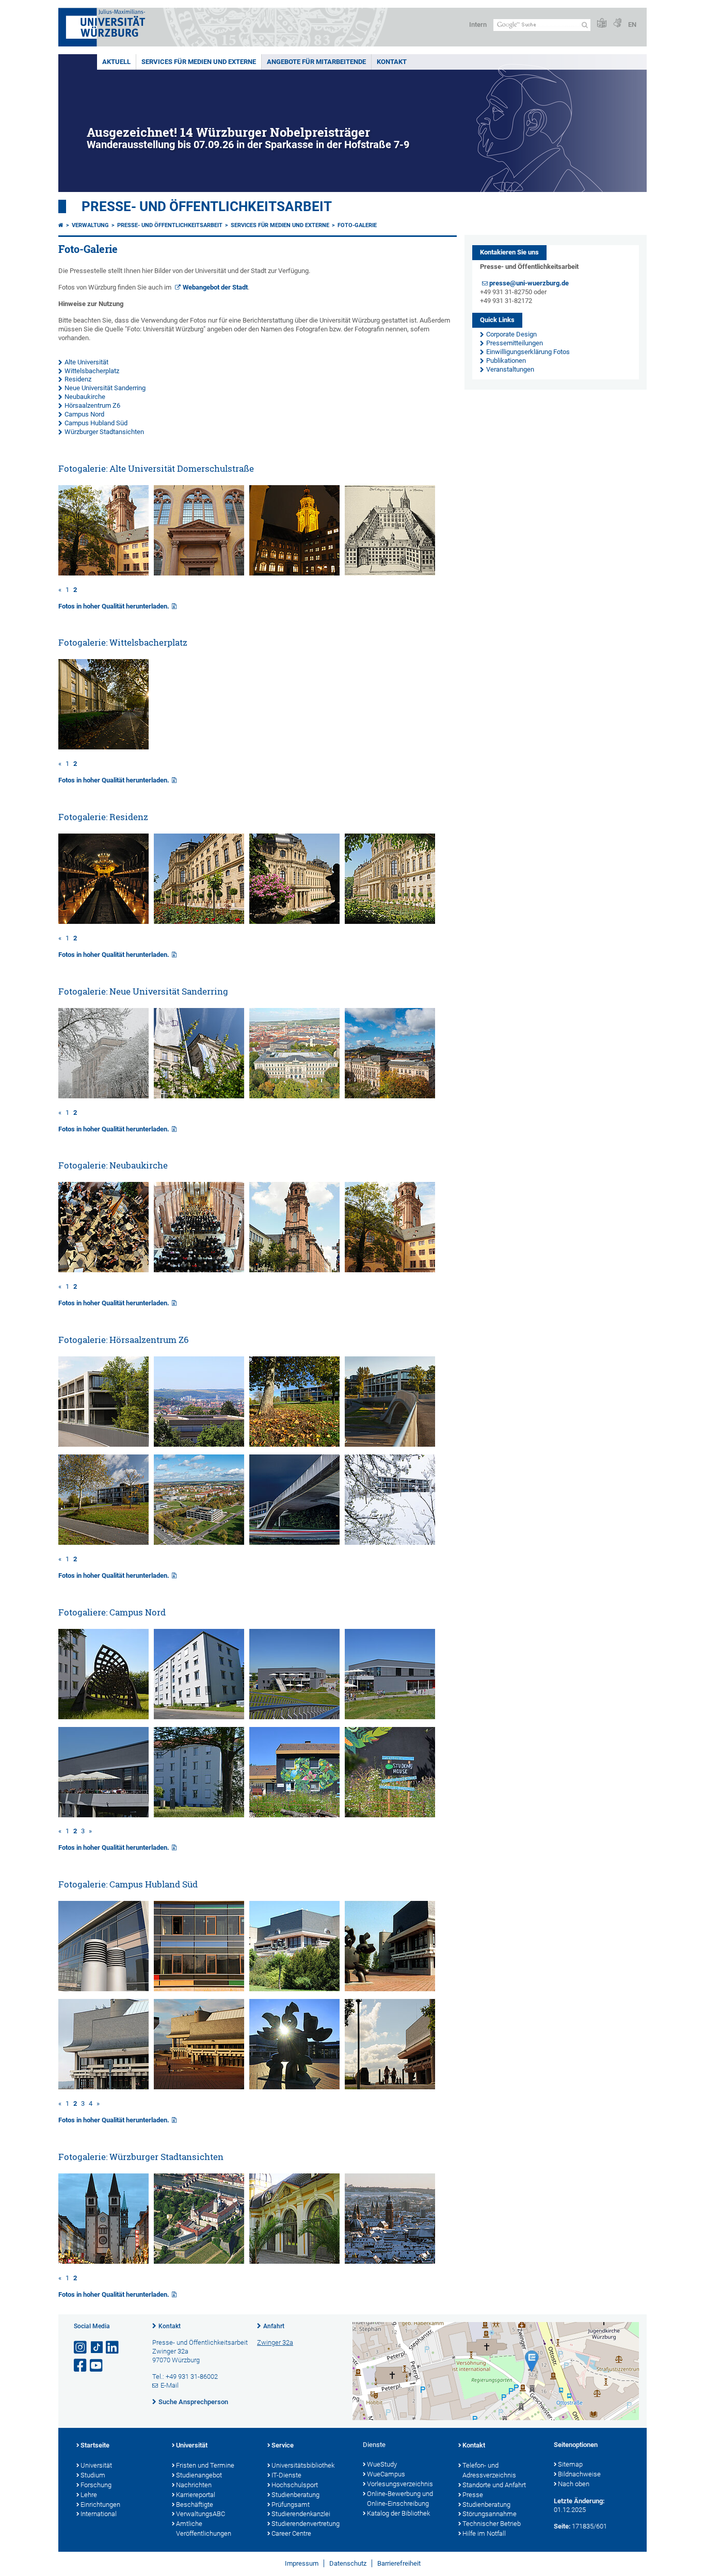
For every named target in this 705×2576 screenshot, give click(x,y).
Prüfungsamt (291, 2505)
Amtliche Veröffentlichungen (204, 2529)
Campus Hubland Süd (96, 423)
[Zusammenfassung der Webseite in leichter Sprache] (602, 23)
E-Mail (170, 2385)
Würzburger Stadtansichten (104, 432)
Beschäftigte (195, 2505)
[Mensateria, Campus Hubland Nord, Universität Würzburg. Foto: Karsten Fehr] (294, 1717)
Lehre (89, 2495)
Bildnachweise (579, 2474)
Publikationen (506, 361)
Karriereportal (196, 2495)
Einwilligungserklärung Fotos (528, 352)
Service (283, 2445)
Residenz (78, 379)
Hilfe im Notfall (484, 2533)
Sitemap (570, 2464)
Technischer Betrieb (492, 2524)
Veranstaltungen (510, 369)
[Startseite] (61, 225)
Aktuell (116, 62)
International (99, 2514)
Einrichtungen (100, 2505)
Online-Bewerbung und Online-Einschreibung (400, 2499)
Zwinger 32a (275, 2342)
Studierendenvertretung (306, 2524)
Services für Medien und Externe (199, 62)
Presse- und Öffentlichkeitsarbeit (207, 206)
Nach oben (574, 2484)
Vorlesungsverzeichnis (400, 2484)
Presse (473, 2495)
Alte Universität (86, 362)
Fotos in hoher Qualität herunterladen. (114, 606)
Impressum (302, 2563)
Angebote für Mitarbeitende (316, 62)
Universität (96, 2465)
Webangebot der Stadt (215, 287)
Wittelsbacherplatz (92, 371)
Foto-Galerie (357, 225)
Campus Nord (84, 414)
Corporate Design (511, 334)
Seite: (562, 2526)
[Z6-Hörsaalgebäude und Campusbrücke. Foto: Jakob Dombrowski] (294, 1542)
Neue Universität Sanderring (105, 388)
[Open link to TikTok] (97, 2348)
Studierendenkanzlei (301, 2514)
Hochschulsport (295, 2485)
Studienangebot (199, 2475)
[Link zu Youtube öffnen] (97, 2366)
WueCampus (386, 2474)
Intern (478, 25)
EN (632, 25)
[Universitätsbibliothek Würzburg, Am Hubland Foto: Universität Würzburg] (390, 1989)
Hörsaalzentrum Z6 (92, 405)
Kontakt (392, 62)
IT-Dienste (286, 2475)
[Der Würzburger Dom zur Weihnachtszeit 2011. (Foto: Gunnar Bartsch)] (103, 2261)
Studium (93, 2475)
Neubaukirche (85, 397)
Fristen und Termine (205, 2465)
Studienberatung (295, 2495)
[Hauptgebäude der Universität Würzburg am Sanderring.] (199, 1096)
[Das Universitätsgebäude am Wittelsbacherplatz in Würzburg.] (103, 747)
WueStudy (382, 2464)
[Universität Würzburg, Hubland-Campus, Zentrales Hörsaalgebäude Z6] (294, 1444)
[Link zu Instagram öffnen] (81, 2348)
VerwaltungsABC (201, 2514)
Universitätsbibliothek (303, 2465)
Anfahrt (274, 2326)
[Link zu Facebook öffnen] (81, 2366)
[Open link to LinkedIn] (113, 2348)
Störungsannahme (490, 2514)
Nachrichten (194, 2485)
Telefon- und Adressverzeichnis (489, 2470)
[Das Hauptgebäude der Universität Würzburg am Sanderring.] (294, 1096)
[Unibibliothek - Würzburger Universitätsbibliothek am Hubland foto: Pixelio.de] (103, 2087)
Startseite (95, 2445)
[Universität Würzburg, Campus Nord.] (199, 1542)
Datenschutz (348, 2563)
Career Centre (291, 2533)
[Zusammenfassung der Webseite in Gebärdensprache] (617, 23)
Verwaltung (90, 225)
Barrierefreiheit (399, 2563)
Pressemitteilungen (515, 343)
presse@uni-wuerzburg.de (529, 283)
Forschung (96, 2485)
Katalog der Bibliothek (398, 2513)
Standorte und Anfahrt (494, 2485)
